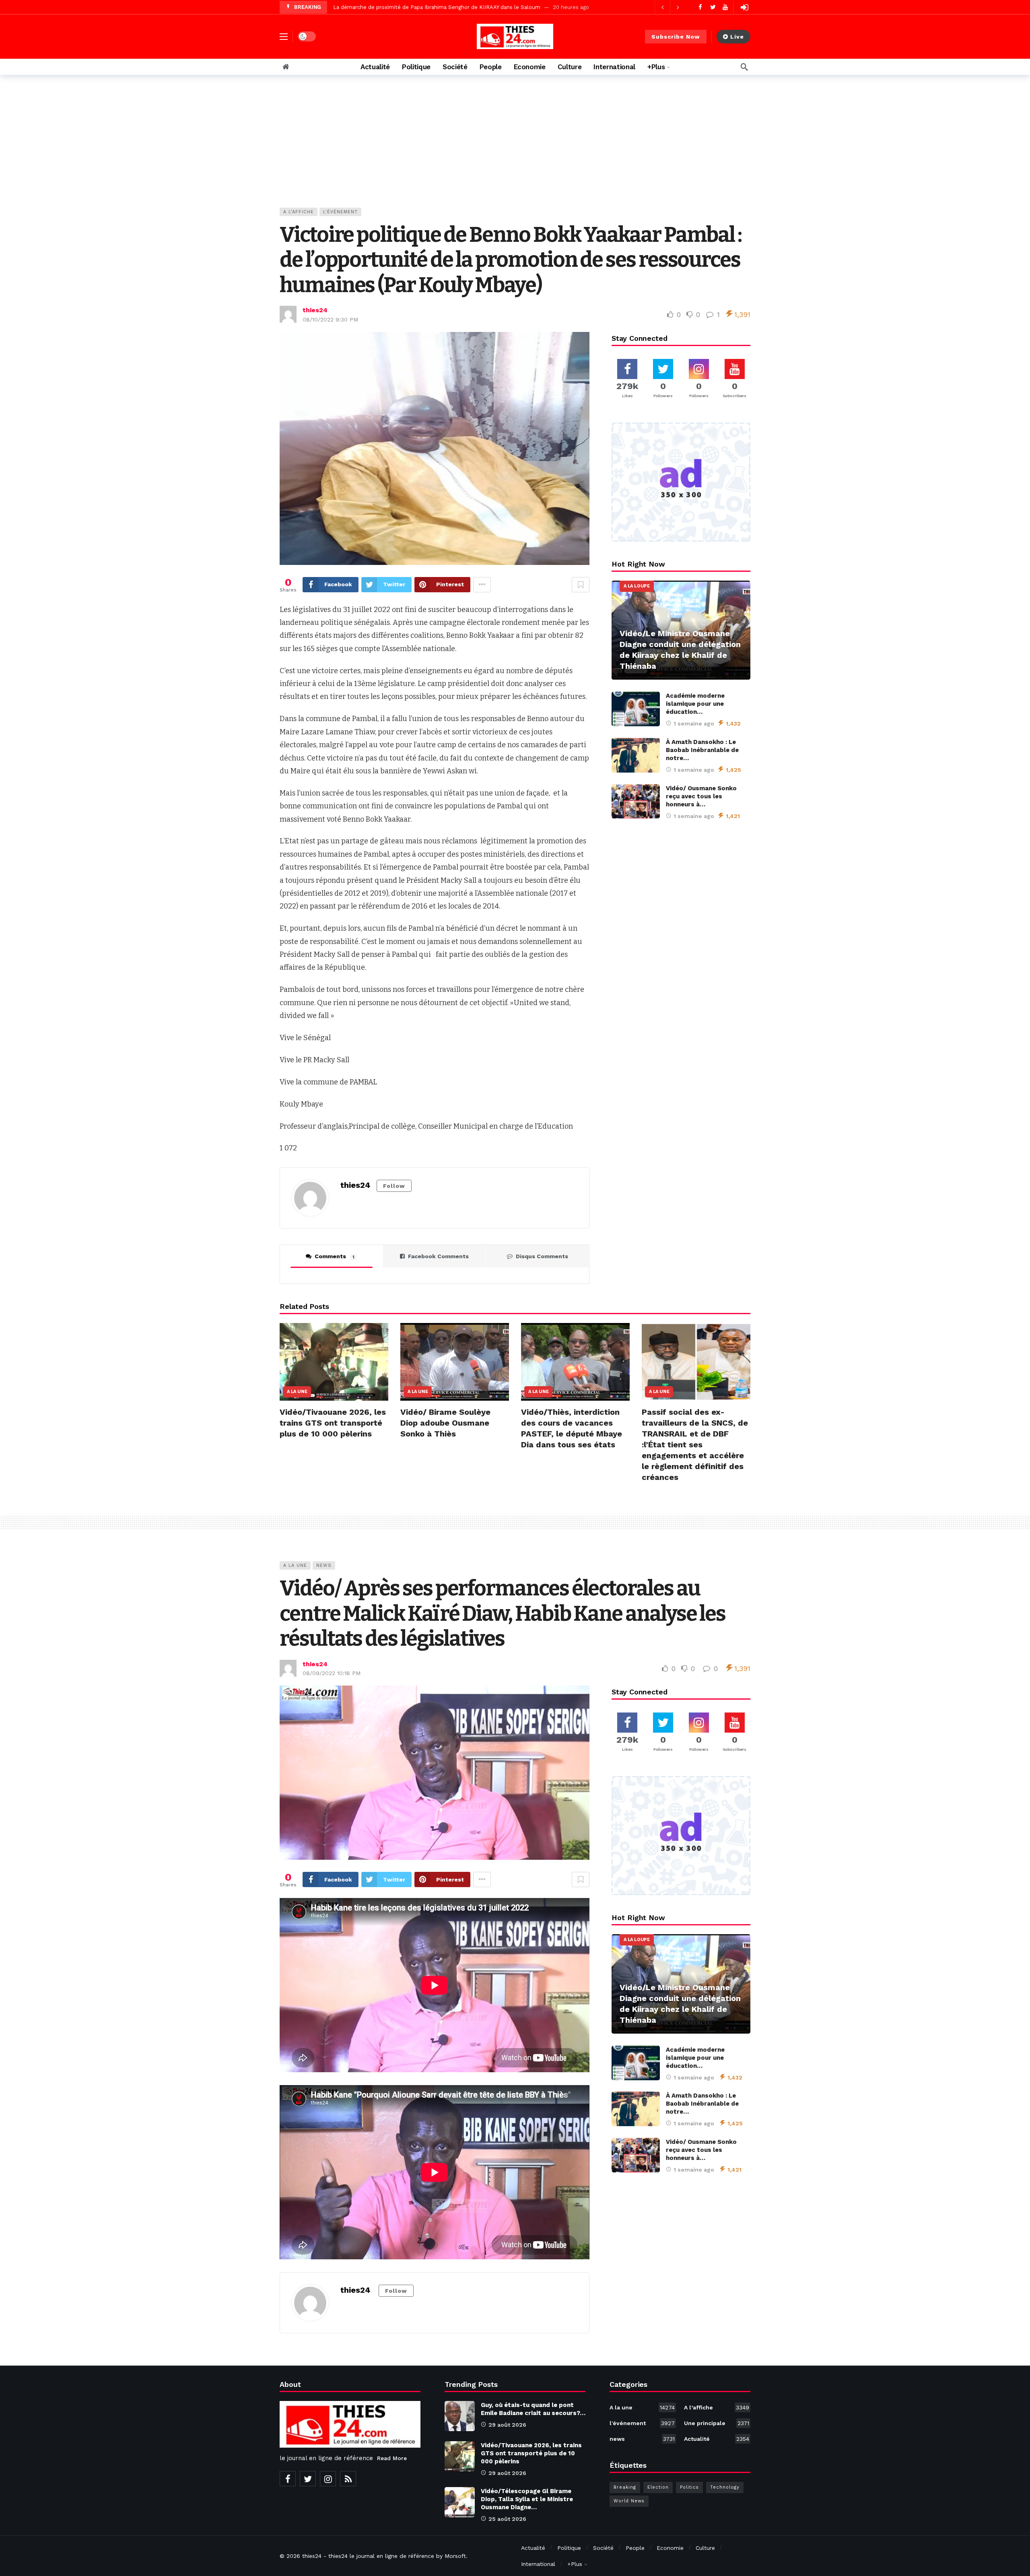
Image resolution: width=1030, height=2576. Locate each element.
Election (658, 2487)
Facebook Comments (438, 1256)
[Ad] (681, 482)
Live (737, 37)
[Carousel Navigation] (670, 7)
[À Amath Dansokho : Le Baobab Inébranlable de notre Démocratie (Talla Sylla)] (636, 755)
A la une (297, 1392)
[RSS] (348, 2479)
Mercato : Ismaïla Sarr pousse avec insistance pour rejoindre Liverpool (423, 7)
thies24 (315, 310)
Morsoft (455, 2556)
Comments (335, 1256)
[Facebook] (700, 7)
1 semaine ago (694, 723)
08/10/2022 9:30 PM (330, 319)
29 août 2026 (507, 2425)
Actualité (717, 2439)
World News (629, 2501)
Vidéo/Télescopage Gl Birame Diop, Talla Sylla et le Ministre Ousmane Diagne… (527, 2499)
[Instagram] (328, 2479)
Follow (394, 1186)
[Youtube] (725, 7)
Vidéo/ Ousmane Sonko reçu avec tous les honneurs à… (701, 796)
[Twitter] (713, 7)
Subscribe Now (676, 37)
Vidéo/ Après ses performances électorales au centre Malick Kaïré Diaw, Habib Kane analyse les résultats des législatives (503, 1614)
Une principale (717, 2423)
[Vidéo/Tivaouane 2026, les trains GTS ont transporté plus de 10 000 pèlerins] (334, 1362)
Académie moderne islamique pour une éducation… (695, 704)
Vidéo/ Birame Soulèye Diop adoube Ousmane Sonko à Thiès (445, 1423)
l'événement (340, 212)
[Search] (744, 67)
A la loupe (637, 586)
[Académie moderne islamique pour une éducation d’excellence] (636, 709)
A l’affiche (299, 212)
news (324, 1565)
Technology (725, 2487)
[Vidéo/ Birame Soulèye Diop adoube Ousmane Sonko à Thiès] (455, 1362)
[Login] (744, 7)
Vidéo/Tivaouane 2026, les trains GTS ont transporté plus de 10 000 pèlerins (333, 1423)
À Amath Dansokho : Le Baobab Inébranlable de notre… (702, 750)
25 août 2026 (507, 2519)
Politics (689, 2487)
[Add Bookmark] (581, 585)
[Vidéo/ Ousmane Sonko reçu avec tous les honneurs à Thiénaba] (636, 802)
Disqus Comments (542, 1256)
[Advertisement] (515, 147)
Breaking (625, 2487)
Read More (392, 2458)
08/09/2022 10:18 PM (332, 1673)
